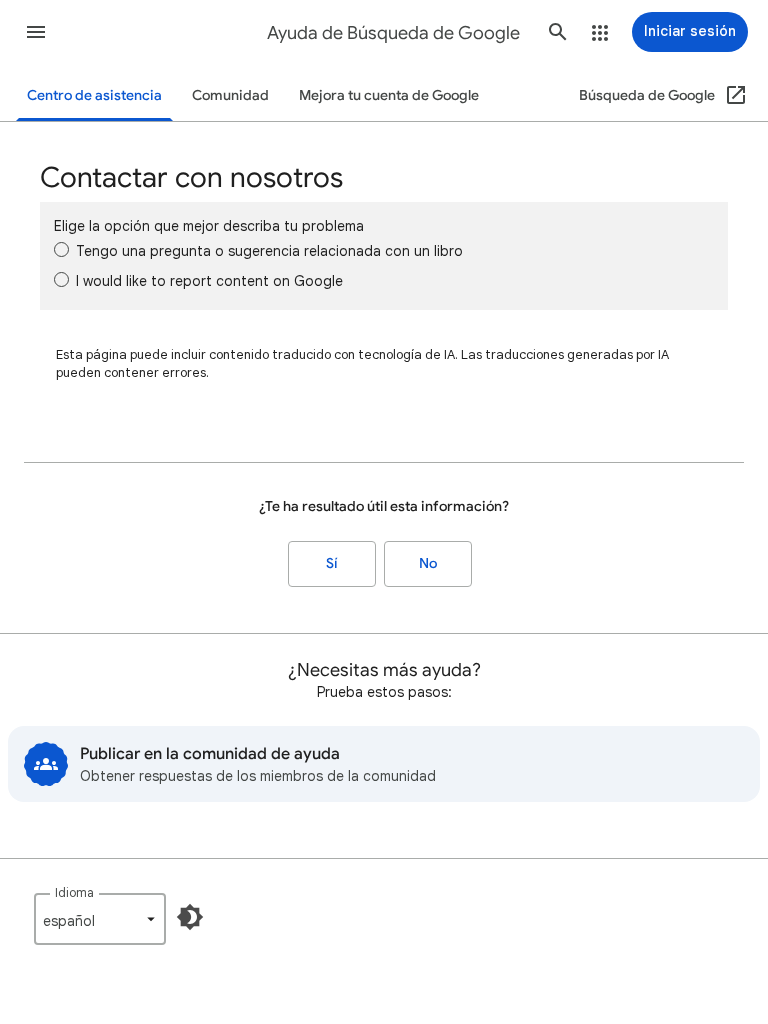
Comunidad (230, 95)
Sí (332, 563)
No (428, 563)
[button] (36, 32)
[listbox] (100, 919)
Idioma (74, 892)
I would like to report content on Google (209, 281)
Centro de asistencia (94, 95)
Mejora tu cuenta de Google (389, 95)
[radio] (61, 249)
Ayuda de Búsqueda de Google (393, 33)
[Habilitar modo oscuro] (190, 917)
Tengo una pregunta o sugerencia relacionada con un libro (269, 251)
